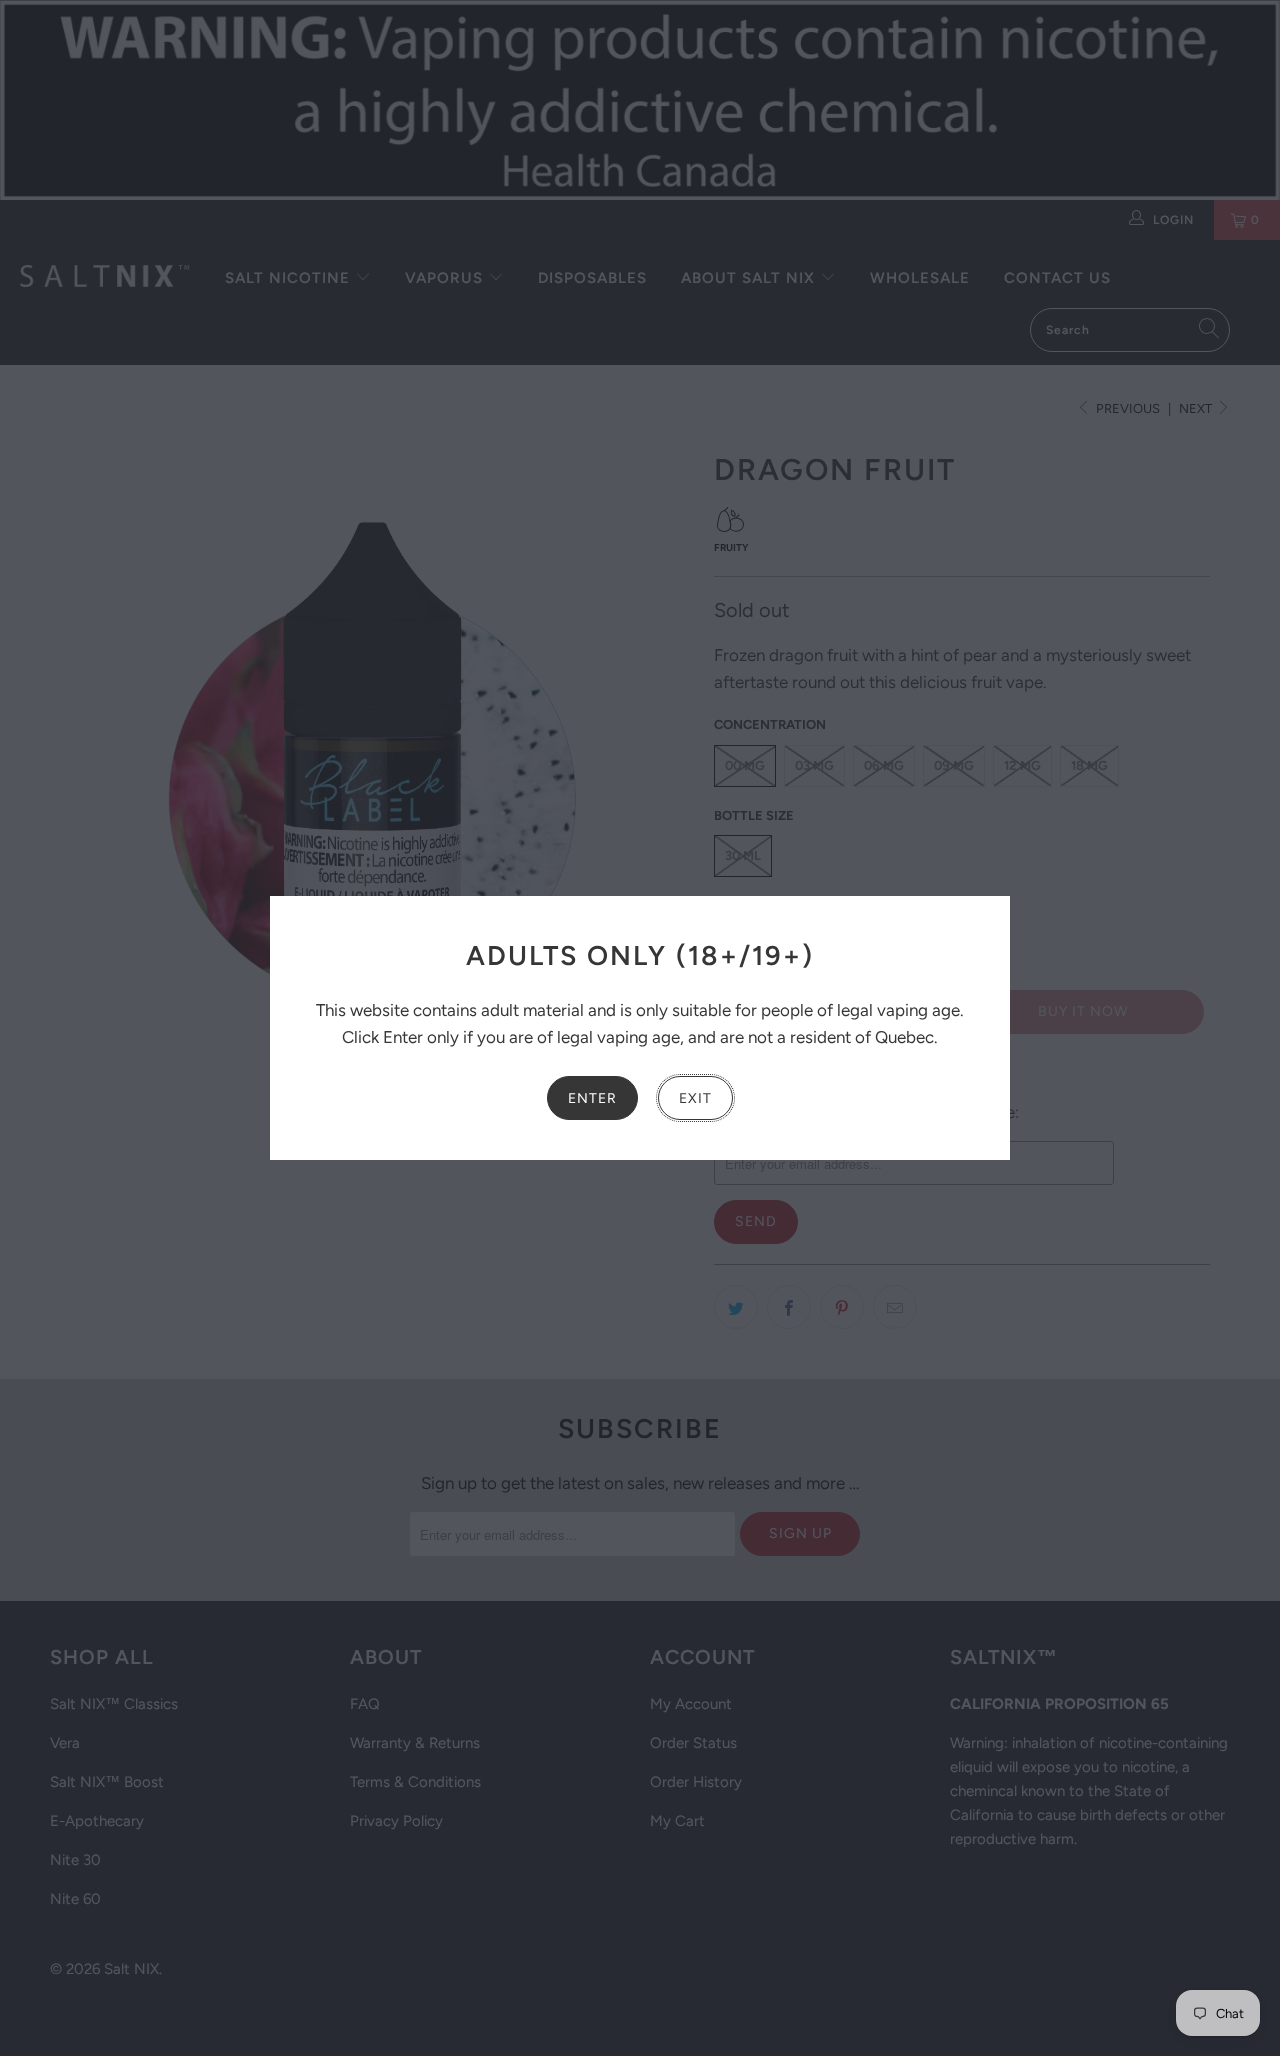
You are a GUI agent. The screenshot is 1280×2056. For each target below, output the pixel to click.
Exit (695, 1098)
